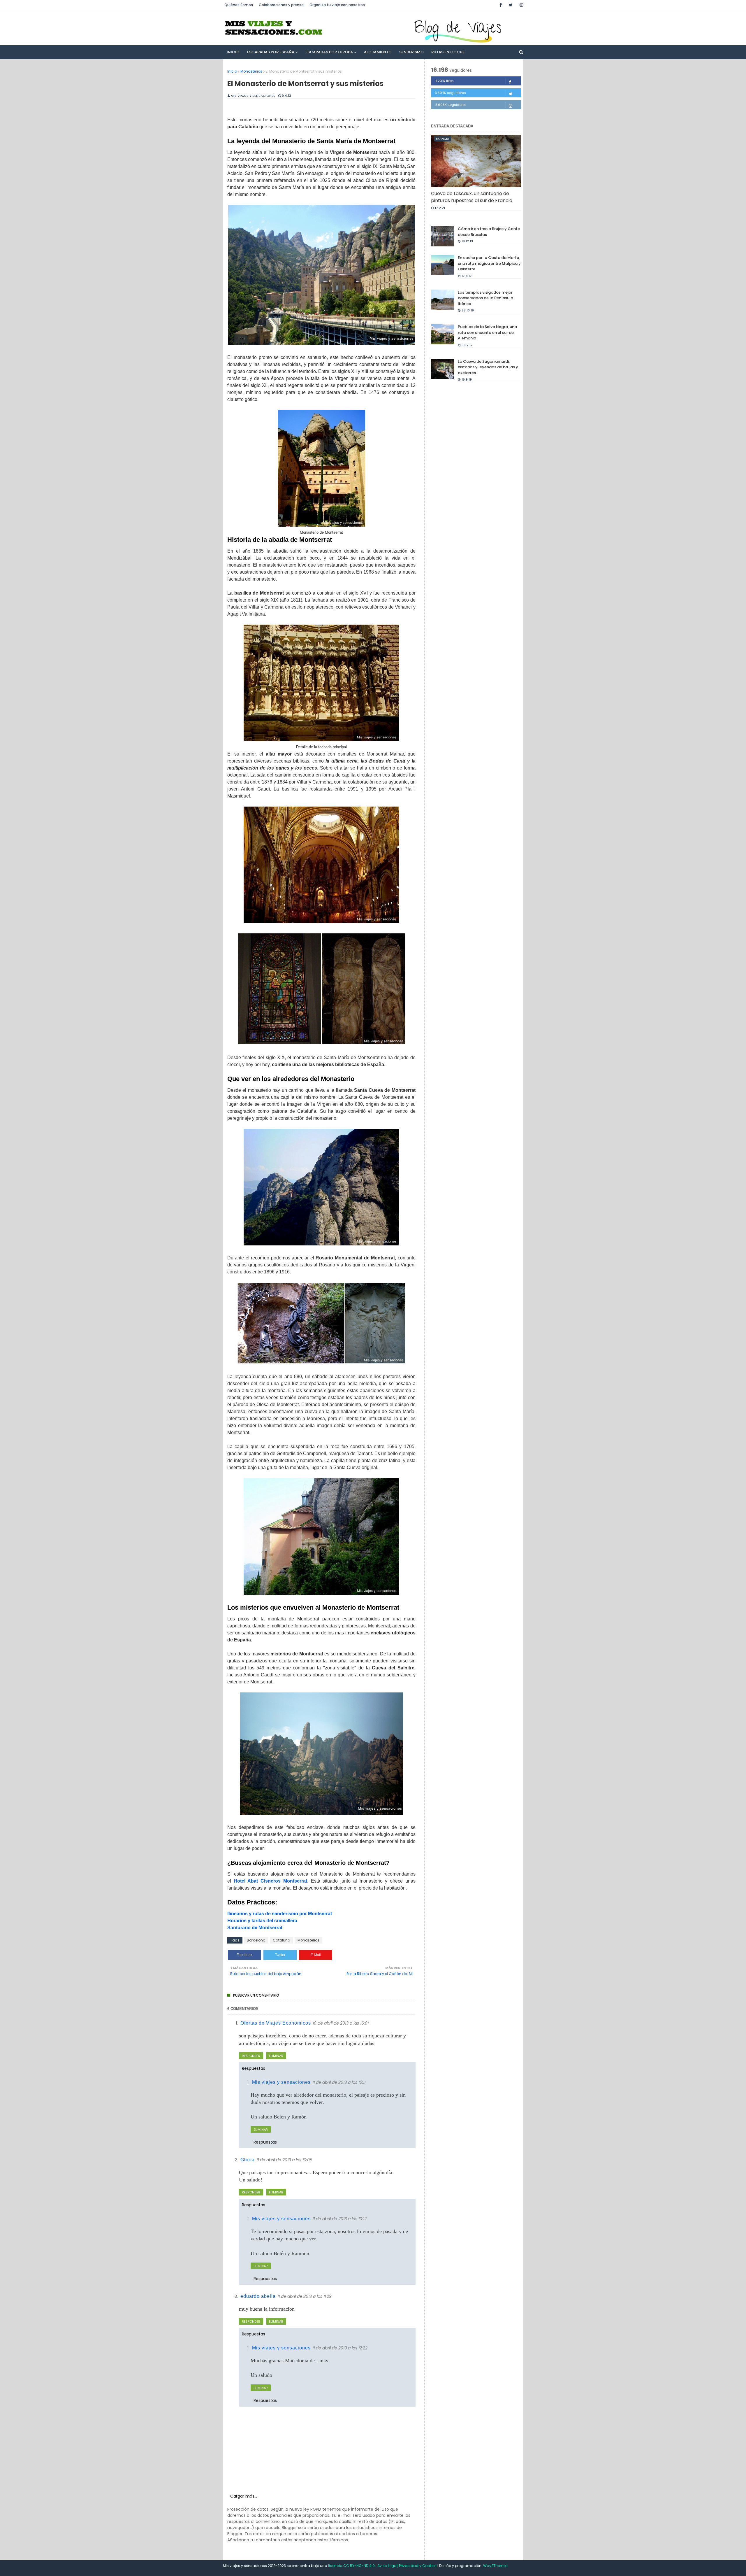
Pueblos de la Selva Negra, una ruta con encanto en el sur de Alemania (487, 332)
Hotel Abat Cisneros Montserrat (270, 1881)
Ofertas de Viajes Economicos (276, 2023)
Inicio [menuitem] (233, 52)
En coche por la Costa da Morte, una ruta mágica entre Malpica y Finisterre (489, 263)
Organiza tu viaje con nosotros (337, 5)
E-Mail (316, 1955)
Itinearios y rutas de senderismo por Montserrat (280, 1914)
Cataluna (281, 1940)
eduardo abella (258, 2296)
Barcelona (256, 1940)
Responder (251, 2056)
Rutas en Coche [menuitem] (448, 52)
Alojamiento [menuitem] (378, 52)
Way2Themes (495, 2566)
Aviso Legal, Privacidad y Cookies (407, 2566)
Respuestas (254, 2068)
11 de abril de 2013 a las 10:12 (339, 2219)
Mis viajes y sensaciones (253, 96)
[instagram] (520, 5)
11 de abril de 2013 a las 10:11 (339, 2082)
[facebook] (501, 5)
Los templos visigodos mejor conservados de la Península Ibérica (485, 298)
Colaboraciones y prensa (281, 5)
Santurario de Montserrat (255, 1928)
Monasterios (251, 71)
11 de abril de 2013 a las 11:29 (305, 2296)
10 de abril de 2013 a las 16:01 (341, 2023)
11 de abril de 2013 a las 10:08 (284, 2160)
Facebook (244, 1955)
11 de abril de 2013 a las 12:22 (340, 2348)
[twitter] (511, 5)
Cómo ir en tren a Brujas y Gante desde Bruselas (489, 232)
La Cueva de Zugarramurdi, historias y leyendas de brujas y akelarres (488, 367)
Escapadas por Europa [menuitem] (329, 52)
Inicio (232, 71)
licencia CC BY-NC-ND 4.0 (352, 2566)
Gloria (248, 2160)
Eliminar (276, 2056)
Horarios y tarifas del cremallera (262, 1921)
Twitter (280, 1955)
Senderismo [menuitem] (411, 52)
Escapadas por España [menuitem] (271, 52)
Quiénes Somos (239, 5)
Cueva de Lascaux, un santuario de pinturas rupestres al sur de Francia (472, 197)
